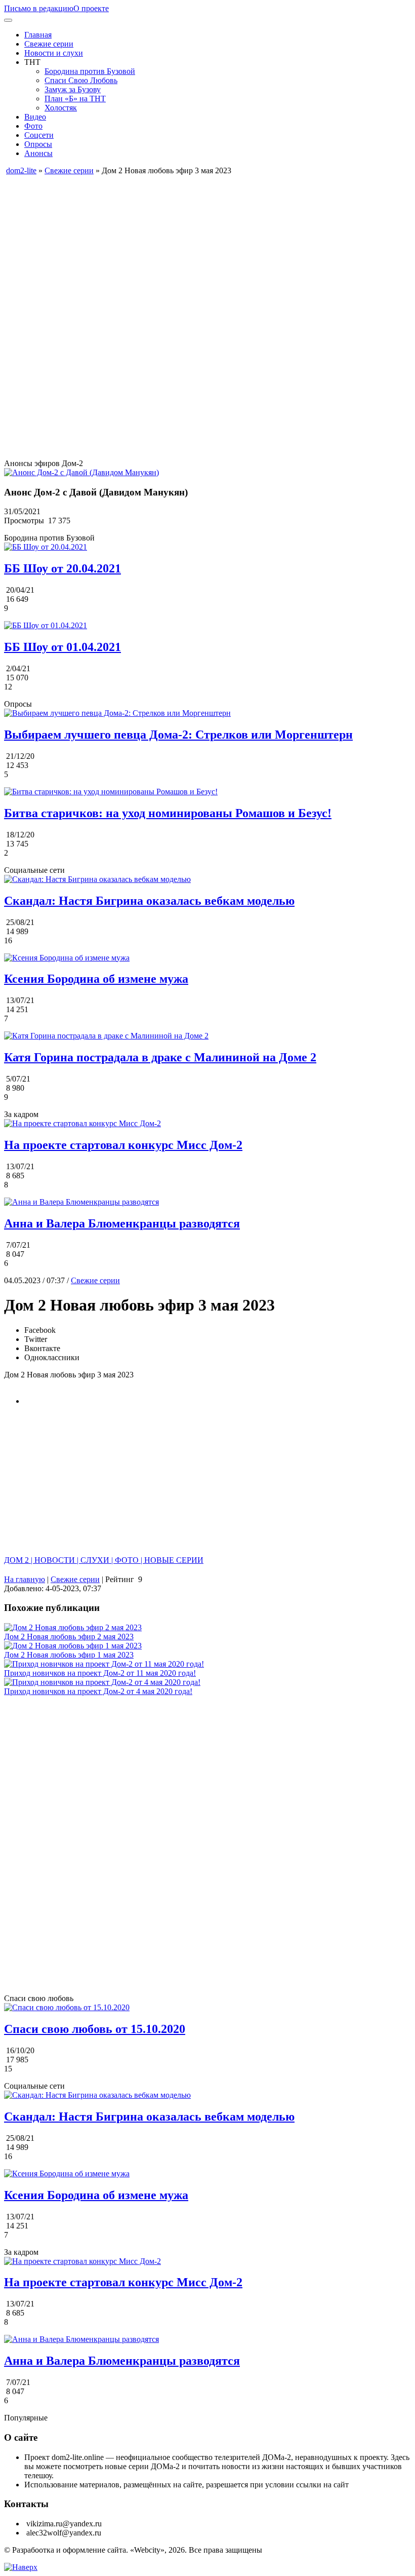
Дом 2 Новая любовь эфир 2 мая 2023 (69, 1637)
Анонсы (38, 153)
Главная (38, 35)
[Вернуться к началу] (21, 2567)
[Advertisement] (207, 246)
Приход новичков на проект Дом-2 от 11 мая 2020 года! (100, 1673)
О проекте (91, 8)
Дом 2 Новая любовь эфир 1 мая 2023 (69, 1655)
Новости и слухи (54, 53)
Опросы (38, 144)
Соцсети (39, 135)
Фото (33, 126)
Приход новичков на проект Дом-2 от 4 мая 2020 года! (98, 1691)
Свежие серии (49, 44)
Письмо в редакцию (39, 8)
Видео (35, 117)
